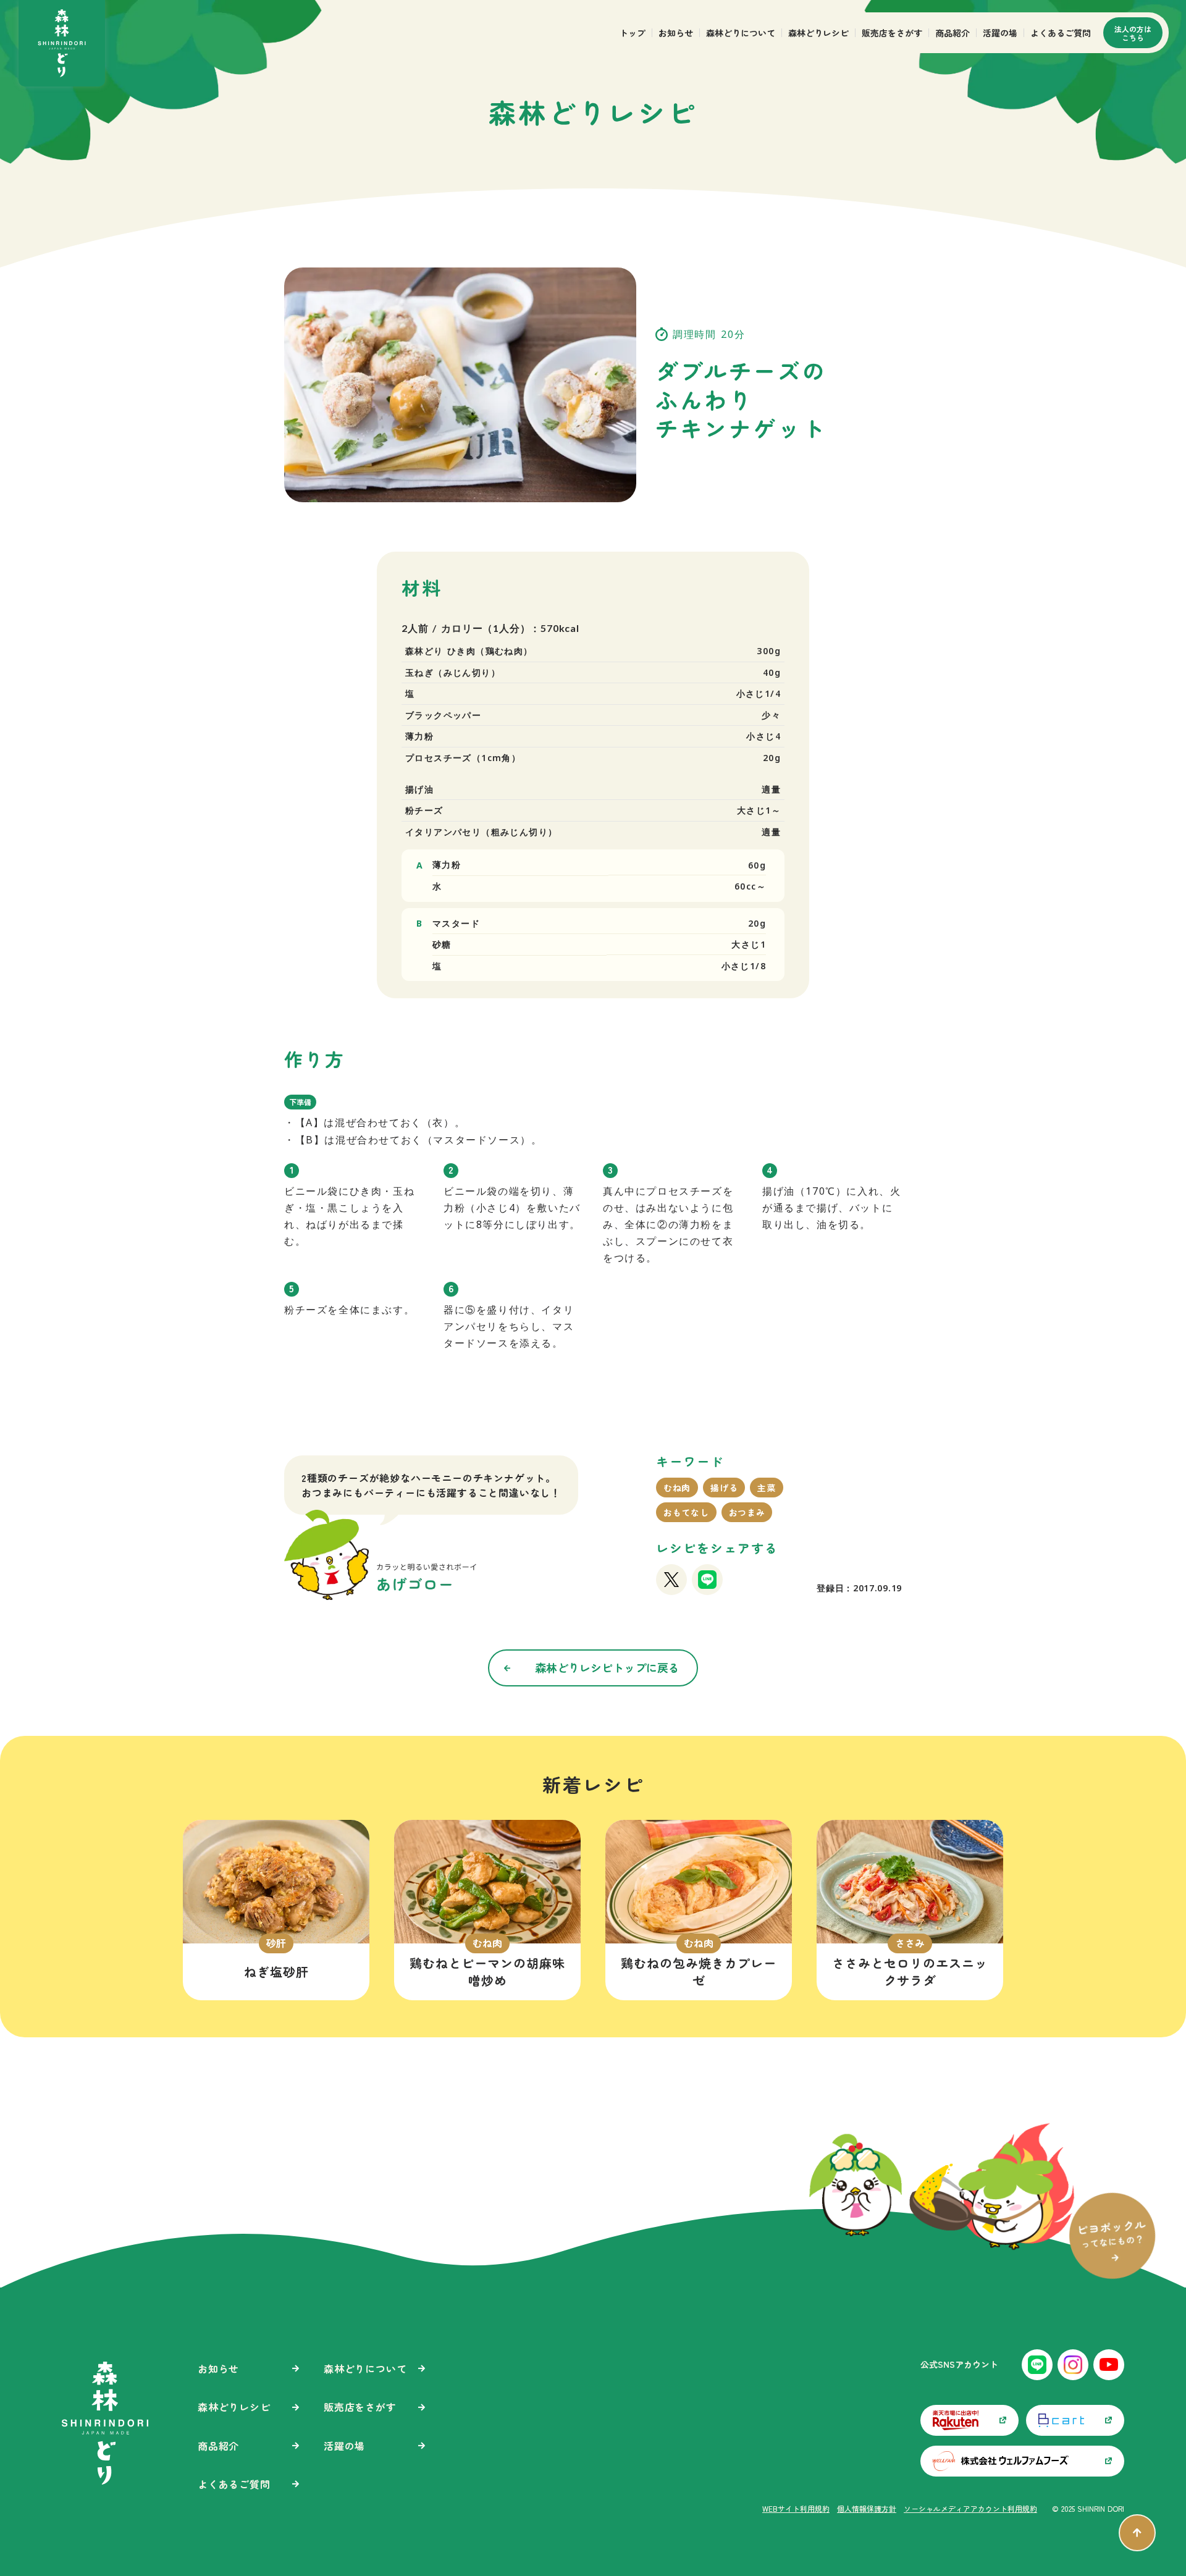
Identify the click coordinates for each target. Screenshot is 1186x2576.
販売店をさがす (892, 33)
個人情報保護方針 (867, 2509)
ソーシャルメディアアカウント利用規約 (970, 2509)
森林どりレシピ (818, 33)
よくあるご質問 (1061, 33)
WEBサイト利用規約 (796, 2509)
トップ (633, 33)
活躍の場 (1000, 33)
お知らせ (676, 33)
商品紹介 (953, 33)
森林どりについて (741, 33)
